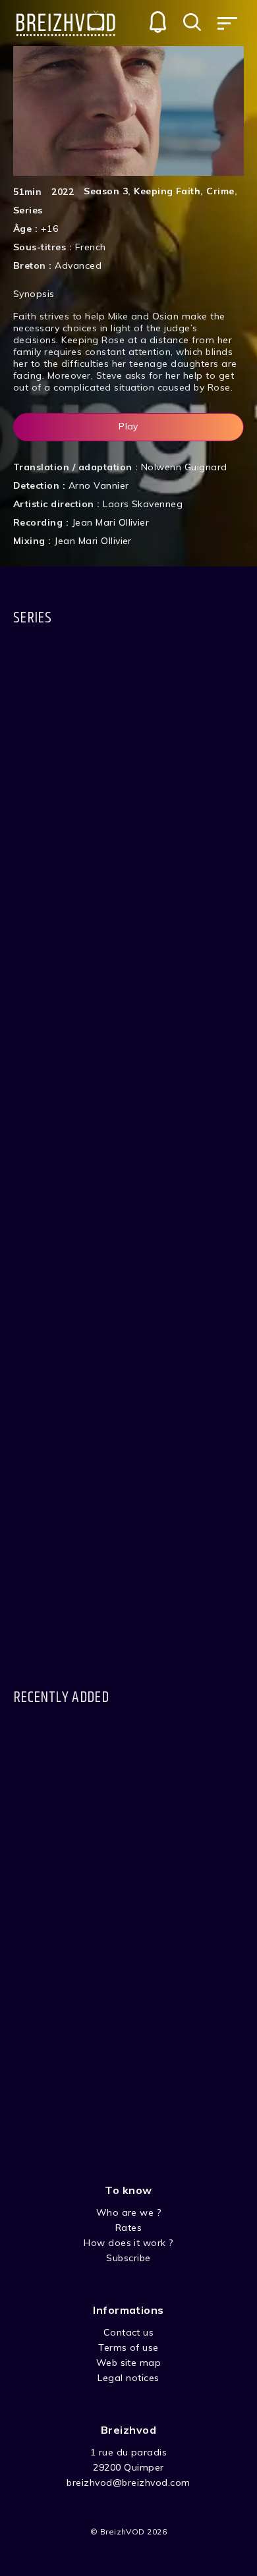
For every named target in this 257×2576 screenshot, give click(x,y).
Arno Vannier (99, 485)
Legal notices (128, 2378)
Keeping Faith (167, 191)
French (91, 247)
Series (28, 210)
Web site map (129, 2363)
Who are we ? (129, 2212)
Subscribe (128, 2258)
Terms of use (128, 2347)
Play (128, 426)
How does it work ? (128, 2243)
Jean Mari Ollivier (111, 522)
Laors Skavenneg (143, 504)
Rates (128, 2228)
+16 (49, 229)
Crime (220, 191)
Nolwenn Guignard (184, 467)
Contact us (129, 2332)
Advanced (78, 265)
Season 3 (106, 191)
